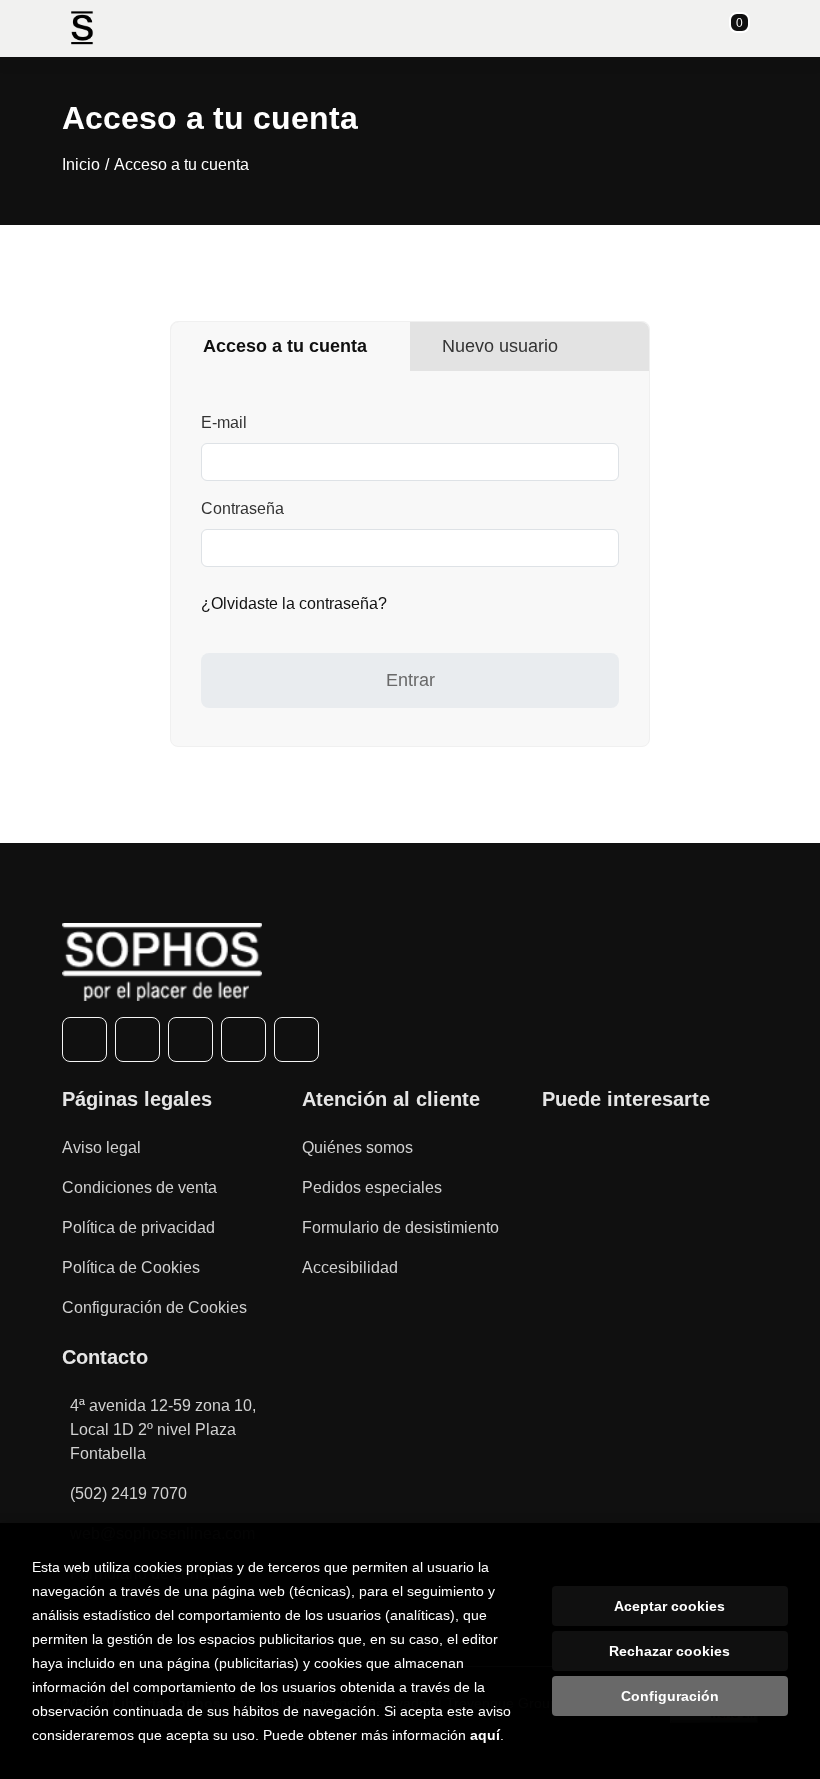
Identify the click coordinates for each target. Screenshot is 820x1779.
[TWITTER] (137, 1039)
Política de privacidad (138, 1227)
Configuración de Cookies (154, 1307)
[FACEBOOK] (84, 1039)
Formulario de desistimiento (400, 1227)
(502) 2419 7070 (128, 1493)
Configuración (670, 1696)
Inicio (81, 164)
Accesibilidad (350, 1267)
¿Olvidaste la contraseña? (294, 603)
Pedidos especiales (372, 1187)
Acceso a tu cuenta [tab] (285, 346)
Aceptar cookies (669, 1606)
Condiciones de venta (139, 1187)
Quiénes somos (357, 1147)
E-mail (224, 422)
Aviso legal (101, 1147)
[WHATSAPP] (243, 1039)
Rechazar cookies (669, 1651)
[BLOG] (296, 1039)
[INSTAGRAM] (190, 1039)
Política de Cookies (131, 1267)
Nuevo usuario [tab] (500, 346)
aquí (485, 1735)
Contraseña (242, 508)
